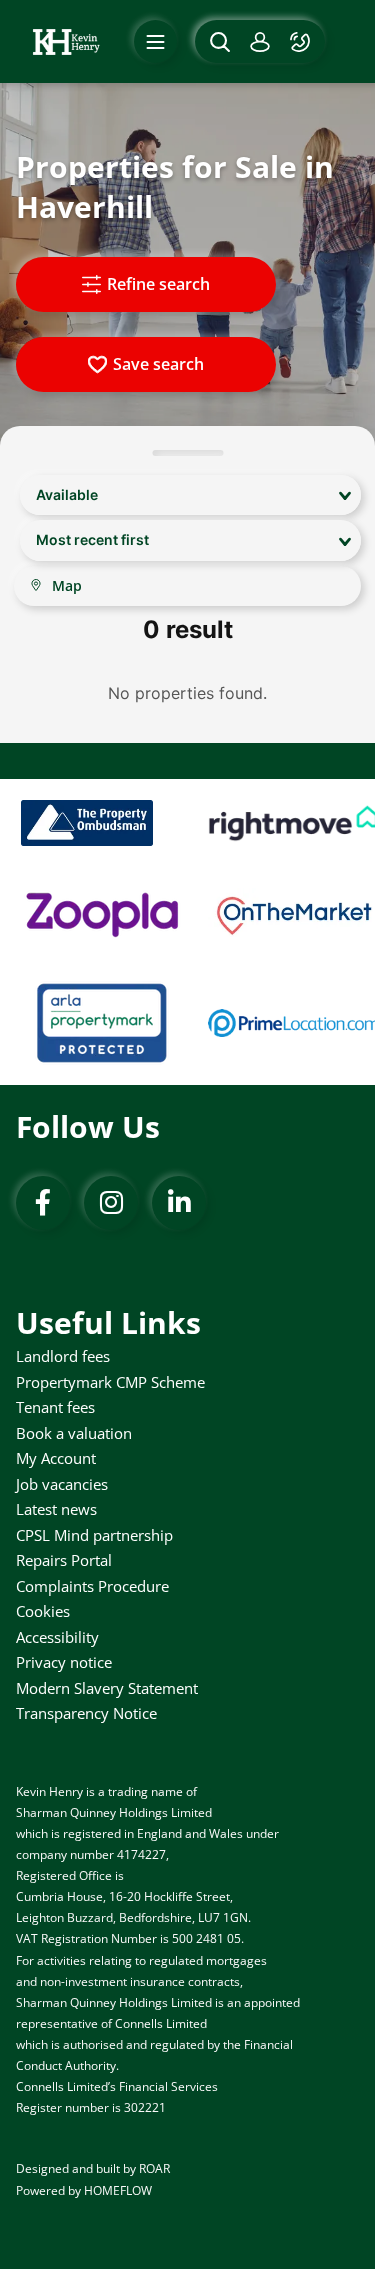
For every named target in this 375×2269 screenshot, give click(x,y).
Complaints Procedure (92, 1586)
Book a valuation (74, 1433)
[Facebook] (43, 1203)
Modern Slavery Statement (107, 1688)
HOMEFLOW (118, 2190)
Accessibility (57, 1637)
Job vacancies (62, 1484)
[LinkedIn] (179, 1203)
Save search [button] (158, 364)
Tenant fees (55, 1407)
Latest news (56, 1509)
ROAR (154, 2168)
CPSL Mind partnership (94, 1535)
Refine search (158, 284)
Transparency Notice (86, 1713)
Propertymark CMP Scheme (110, 1382)
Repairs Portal (64, 1560)
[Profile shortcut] (260, 41)
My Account (56, 1458)
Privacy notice (64, 1662)
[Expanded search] (217, 41)
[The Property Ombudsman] (87, 823)
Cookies (43, 1611)
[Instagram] (111, 1203)
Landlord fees (63, 1356)
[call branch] (302, 41)
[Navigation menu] (155, 41)
